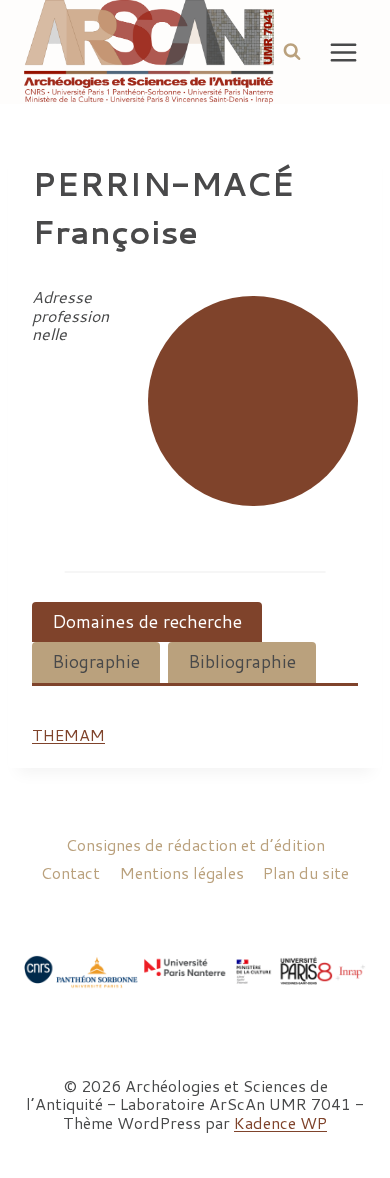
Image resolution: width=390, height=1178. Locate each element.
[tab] (147, 622)
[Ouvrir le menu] (344, 52)
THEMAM (68, 734)
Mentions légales (182, 872)
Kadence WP (280, 1122)
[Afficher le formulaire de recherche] (292, 52)
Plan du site (306, 872)
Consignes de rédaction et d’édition (195, 844)
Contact (70, 872)
